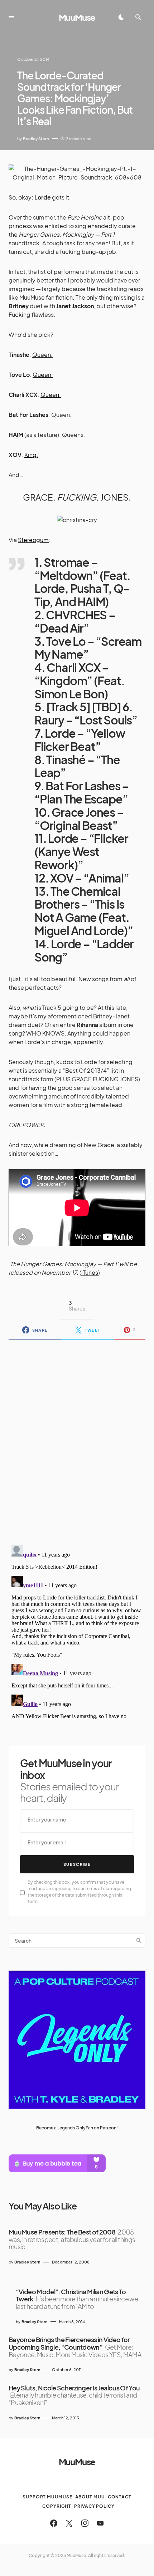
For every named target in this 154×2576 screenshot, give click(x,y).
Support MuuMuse (47, 2497)
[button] (11, 17)
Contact (120, 2497)
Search (139, 1941)
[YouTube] (100, 2523)
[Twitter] (69, 2523)
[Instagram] (85, 2523)
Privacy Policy (94, 2506)
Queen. (42, 355)
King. (31, 455)
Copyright (57, 2506)
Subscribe (77, 1864)
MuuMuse (77, 17)
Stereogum (33, 540)
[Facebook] (54, 2523)
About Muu (90, 2497)
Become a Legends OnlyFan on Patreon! (77, 2128)
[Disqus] (77, 1438)
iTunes (90, 1272)
